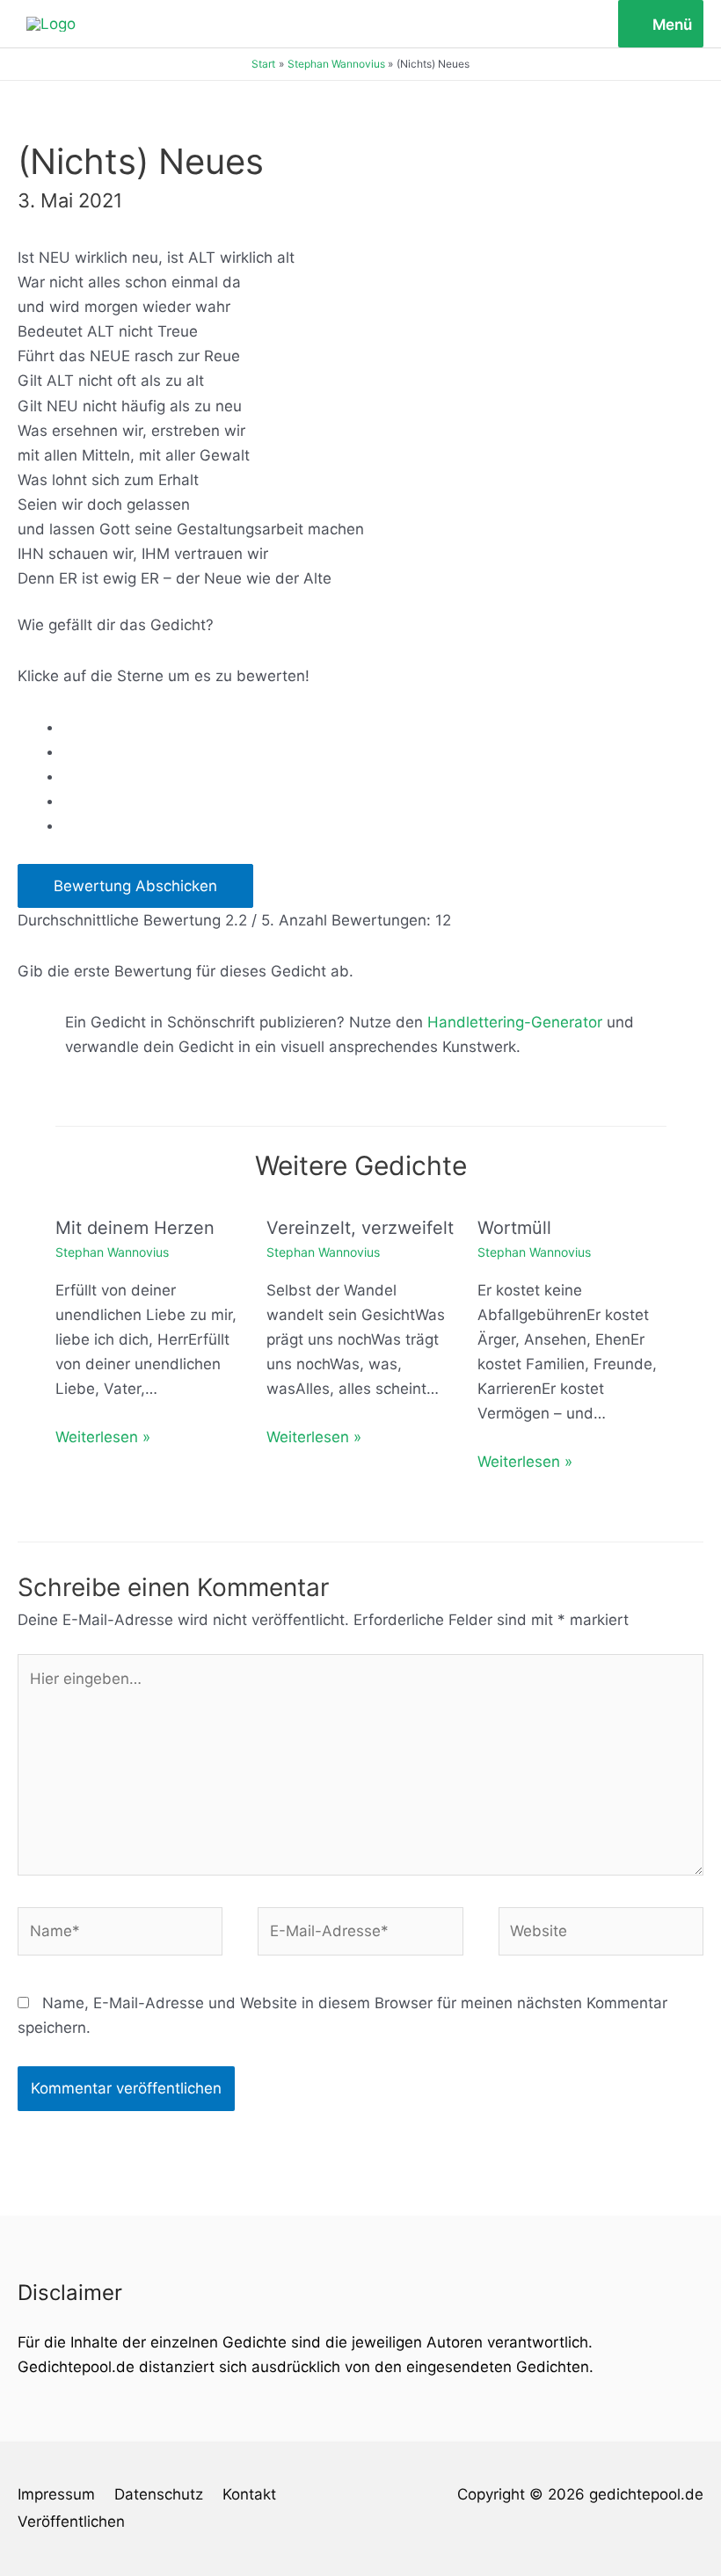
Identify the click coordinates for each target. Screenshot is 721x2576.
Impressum (56, 2494)
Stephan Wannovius (112, 1252)
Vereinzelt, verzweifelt (360, 1228)
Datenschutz (159, 2494)
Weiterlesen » (103, 1437)
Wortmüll (514, 1228)
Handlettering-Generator (515, 1022)
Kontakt (249, 2494)
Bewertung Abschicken (135, 886)
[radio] (383, 727)
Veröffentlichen (71, 2522)
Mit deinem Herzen (135, 1228)
